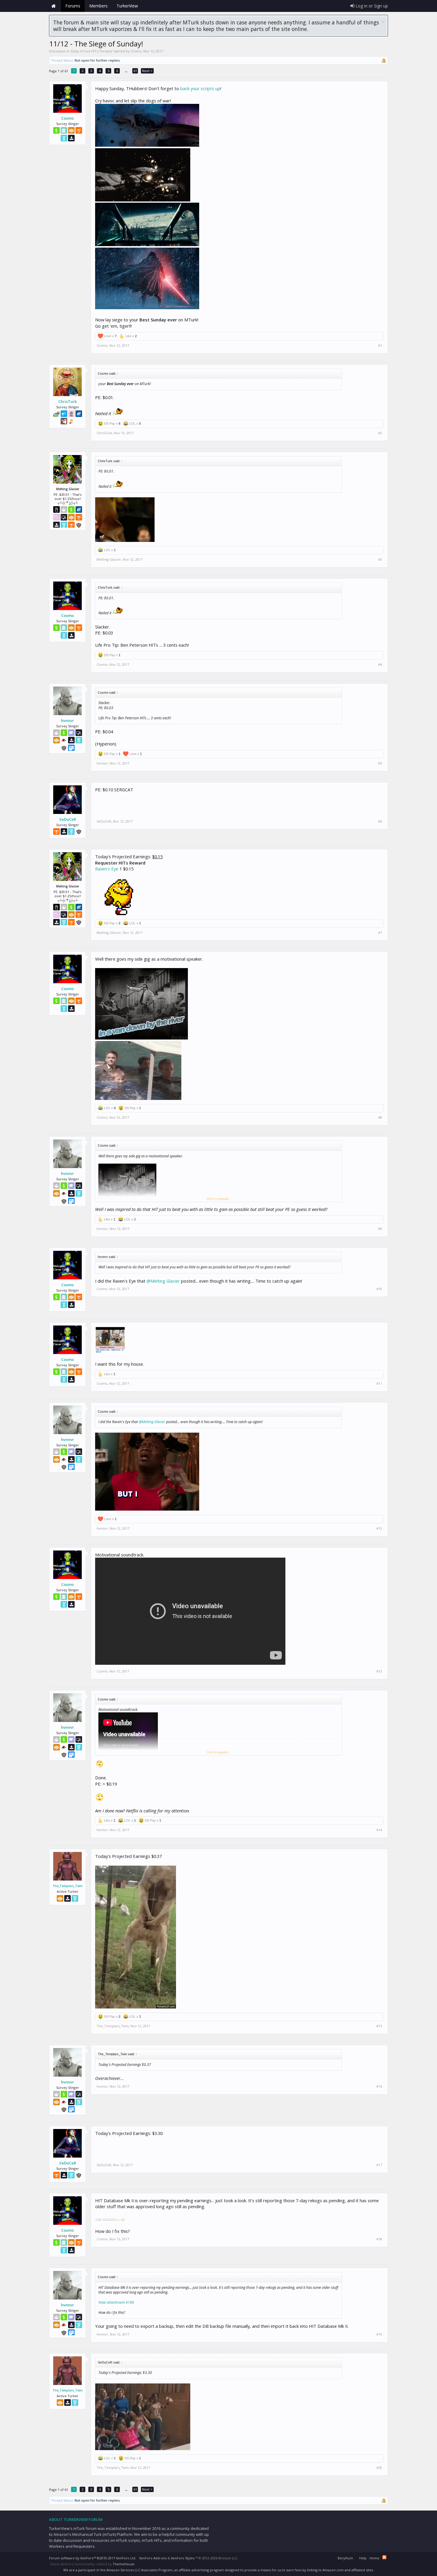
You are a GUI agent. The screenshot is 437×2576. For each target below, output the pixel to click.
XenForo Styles (183, 2558)
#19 (379, 2334)
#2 (380, 433)
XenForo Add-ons (153, 2558)
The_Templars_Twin (68, 1886)
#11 (379, 1384)
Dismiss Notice (383, 22)
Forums (73, 6)
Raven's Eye (107, 869)
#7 (380, 933)
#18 (379, 2239)
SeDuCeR (68, 819)
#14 (379, 1830)
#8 (380, 1117)
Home (54, 6)
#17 (379, 2165)
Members (98, 6)
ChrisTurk (67, 401)
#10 (379, 1289)
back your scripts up (200, 88)
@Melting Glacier (163, 1281)
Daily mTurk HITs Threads (92, 51)
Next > (147, 71)
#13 (379, 1671)
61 (135, 71)
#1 (380, 346)
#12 (379, 1528)
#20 (379, 2468)
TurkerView (127, 6)
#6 (380, 821)
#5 (380, 763)
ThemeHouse (124, 2564)
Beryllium (345, 2558)
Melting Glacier (109, 559)
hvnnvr (67, 720)
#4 (380, 665)
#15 (379, 2026)
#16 (379, 2086)
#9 (380, 1229)
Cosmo (136, 51)
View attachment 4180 (116, 2302)
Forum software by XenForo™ (93, 2558)
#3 (380, 559)
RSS (384, 2557)
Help (363, 2558)
